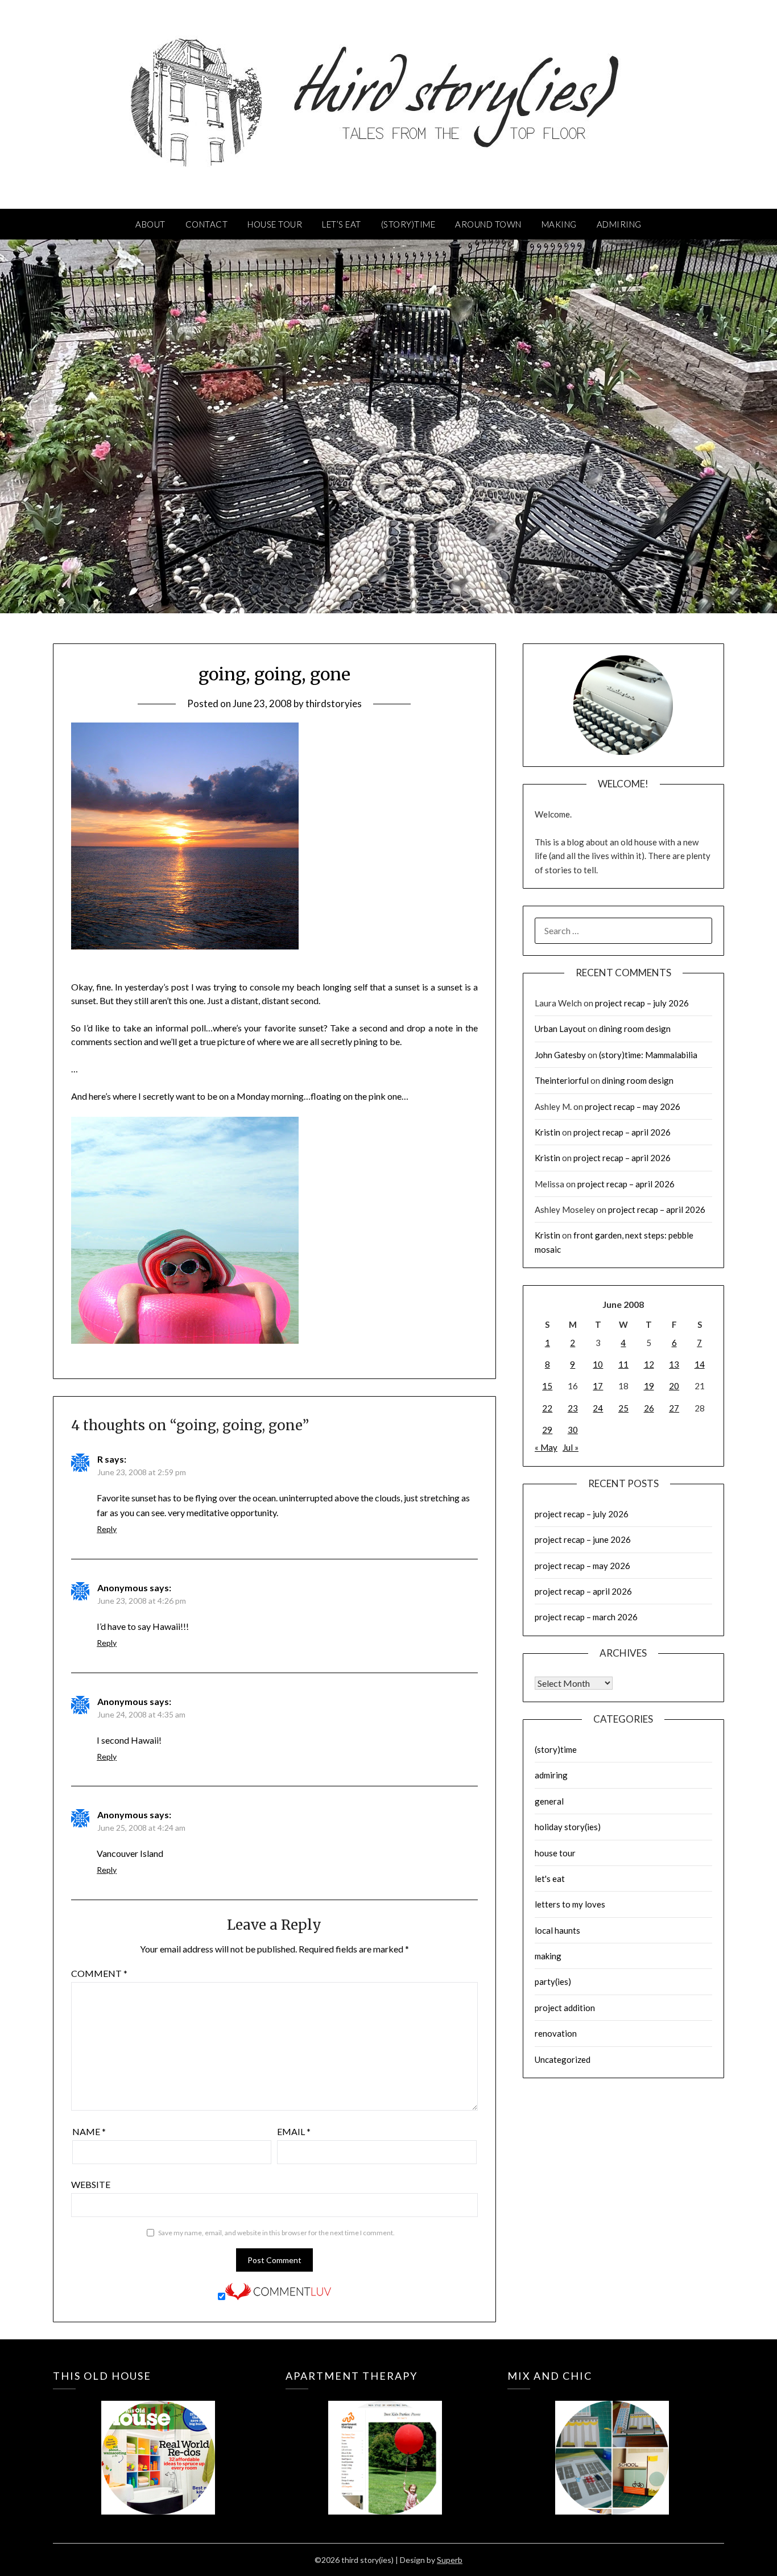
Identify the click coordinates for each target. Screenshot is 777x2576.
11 (623, 1364)
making (548, 1956)
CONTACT (207, 224)
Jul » (571, 1447)
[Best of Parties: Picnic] (385, 2441)
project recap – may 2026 (633, 1107)
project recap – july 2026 (642, 1003)
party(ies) (553, 1981)
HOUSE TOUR (275, 224)
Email (294, 2131)
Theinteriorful (562, 1080)
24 (598, 1408)
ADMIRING (619, 224)
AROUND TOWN (488, 224)
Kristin (547, 1132)
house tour (555, 1853)
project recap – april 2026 (622, 1132)
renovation (556, 2033)
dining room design (635, 1029)
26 (649, 1408)
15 (547, 1386)
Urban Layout (560, 1029)
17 (598, 1386)
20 (674, 1386)
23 (573, 1408)
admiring (551, 1775)
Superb (450, 2560)
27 (674, 1408)
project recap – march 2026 (586, 1617)
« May (546, 1447)
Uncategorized (563, 2059)
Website (91, 2184)
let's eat (550, 1879)
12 (649, 1364)
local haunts (557, 1930)
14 (700, 1364)
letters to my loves (570, 1904)
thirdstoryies (334, 703)
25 (623, 1408)
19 (649, 1386)
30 (573, 1430)
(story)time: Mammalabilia (648, 1055)
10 (598, 1364)
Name (89, 2131)
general (549, 1801)
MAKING (559, 224)
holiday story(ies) (568, 1827)
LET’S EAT (342, 224)
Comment (99, 1973)
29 (547, 1430)
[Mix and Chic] (612, 2441)
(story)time (556, 1749)
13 (674, 1364)
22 (547, 1408)
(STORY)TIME (408, 224)
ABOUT (150, 224)
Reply (107, 1529)
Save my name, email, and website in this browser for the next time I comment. (276, 2233)
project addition (565, 2008)
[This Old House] (158, 2441)
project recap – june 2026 (583, 1539)
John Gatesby (560, 1055)
